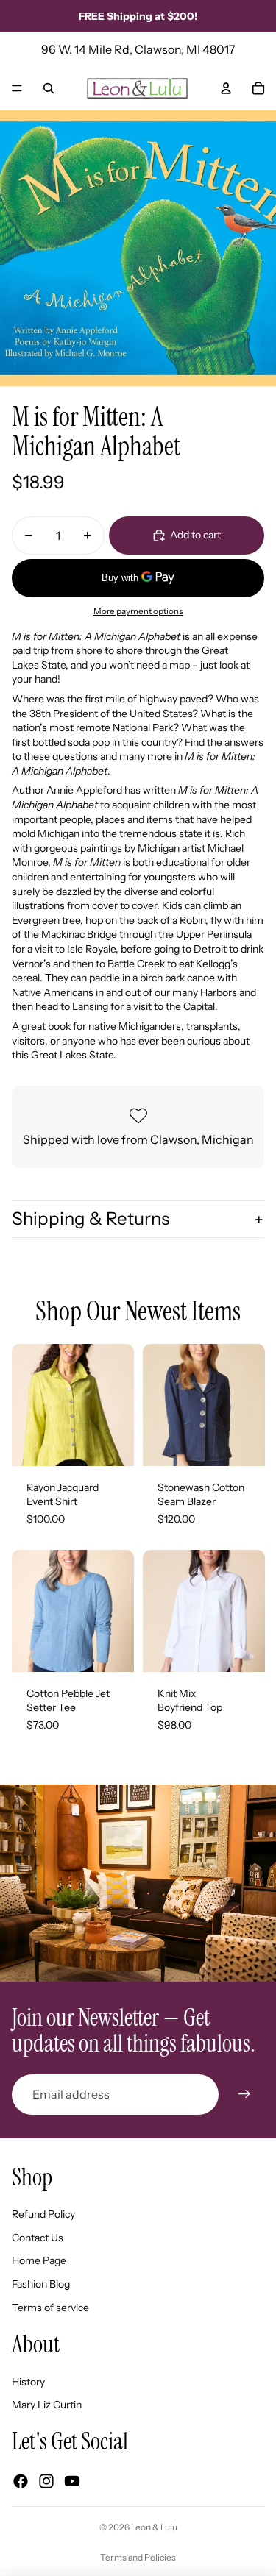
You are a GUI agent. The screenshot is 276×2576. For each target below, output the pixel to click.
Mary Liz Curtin (47, 2405)
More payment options (138, 611)
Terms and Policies (138, 2557)
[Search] (49, 88)
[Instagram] (46, 2481)
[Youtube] (72, 2481)
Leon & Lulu (154, 2527)
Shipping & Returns (91, 1218)
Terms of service (50, 2308)
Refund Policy (43, 2214)
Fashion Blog (41, 2284)
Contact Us (38, 2238)
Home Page (39, 2260)
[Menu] (17, 88)
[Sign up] (244, 2094)
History (28, 2382)
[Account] (226, 88)
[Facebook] (21, 2481)
